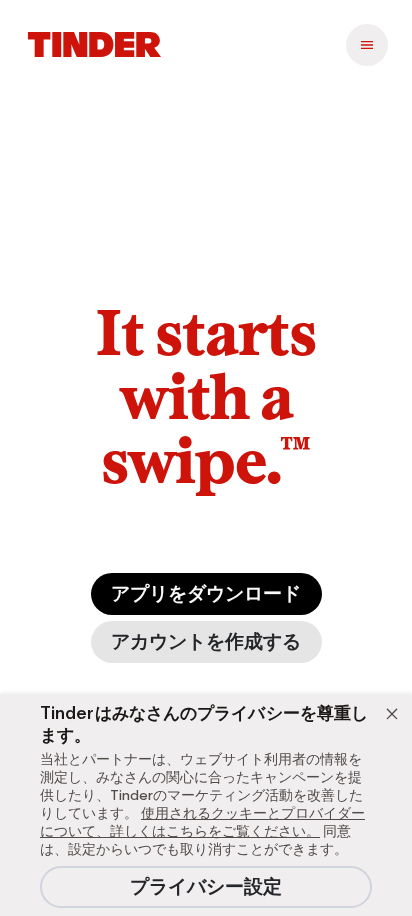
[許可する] (392, 714)
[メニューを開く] (367, 45)
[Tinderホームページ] (94, 45)
